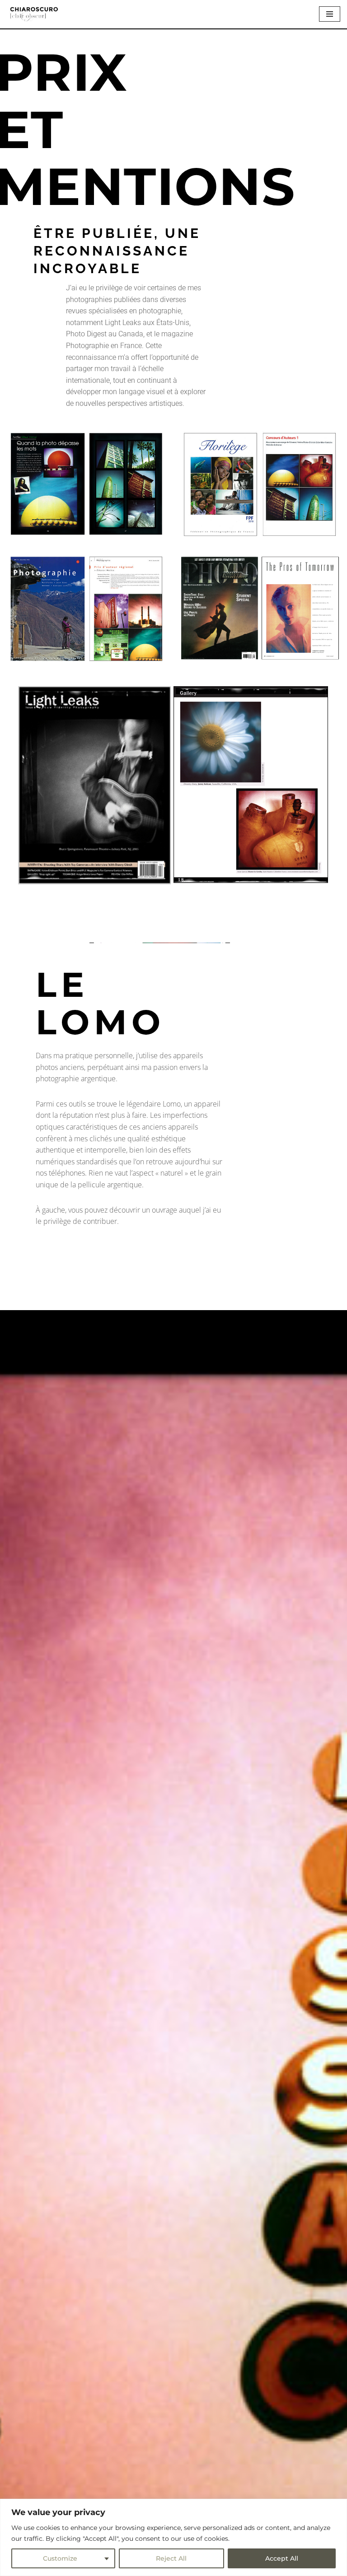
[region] (173, 2537)
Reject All (171, 2558)
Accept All (282, 2558)
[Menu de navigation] (330, 14)
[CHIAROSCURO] (34, 14)
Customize (60, 2558)
